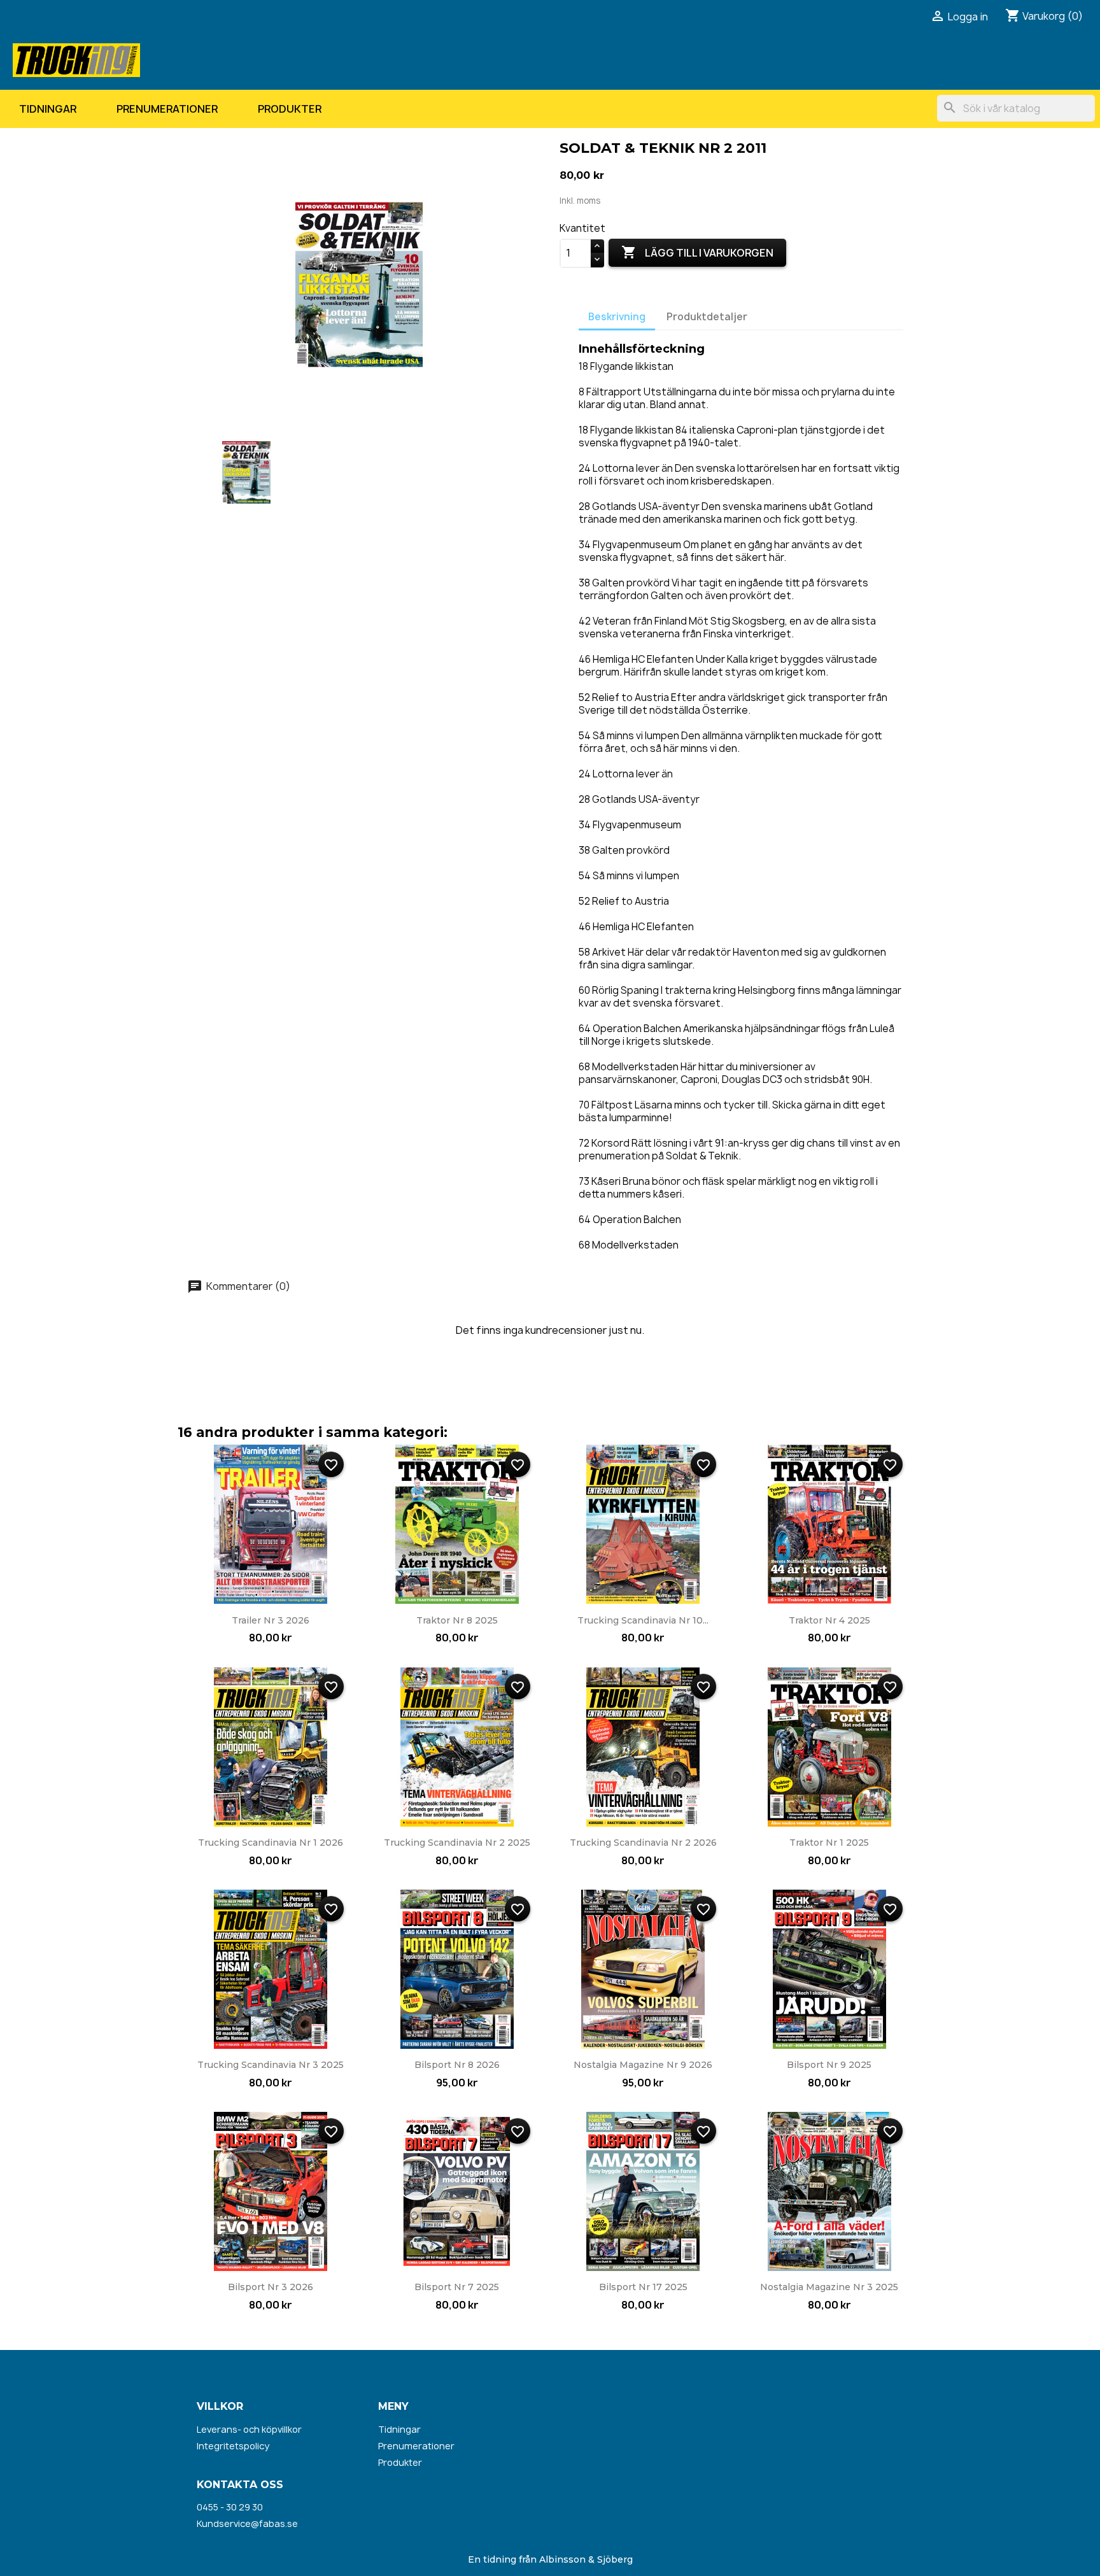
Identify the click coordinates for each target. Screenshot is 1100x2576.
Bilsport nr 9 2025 (829, 2065)
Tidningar (48, 109)
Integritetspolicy (233, 2446)
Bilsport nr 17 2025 (643, 2287)
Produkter (290, 109)
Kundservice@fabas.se (247, 2523)
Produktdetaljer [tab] (707, 317)
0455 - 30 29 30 (230, 2507)
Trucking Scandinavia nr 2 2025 (457, 1843)
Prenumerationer (167, 109)
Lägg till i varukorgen (697, 252)
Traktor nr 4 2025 (829, 1620)
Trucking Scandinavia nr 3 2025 (271, 2065)
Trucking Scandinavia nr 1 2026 (271, 1843)
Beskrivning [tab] (617, 317)
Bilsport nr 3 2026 (271, 2287)
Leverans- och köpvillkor (249, 2429)
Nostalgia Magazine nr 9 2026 (643, 2065)
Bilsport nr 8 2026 (457, 2065)
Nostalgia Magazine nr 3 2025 (829, 2287)
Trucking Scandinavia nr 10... (643, 1620)
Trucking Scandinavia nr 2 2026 (643, 1843)
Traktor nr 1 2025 (829, 1843)
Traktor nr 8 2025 (457, 1620)
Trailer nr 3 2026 (271, 1620)
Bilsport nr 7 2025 (457, 2287)
